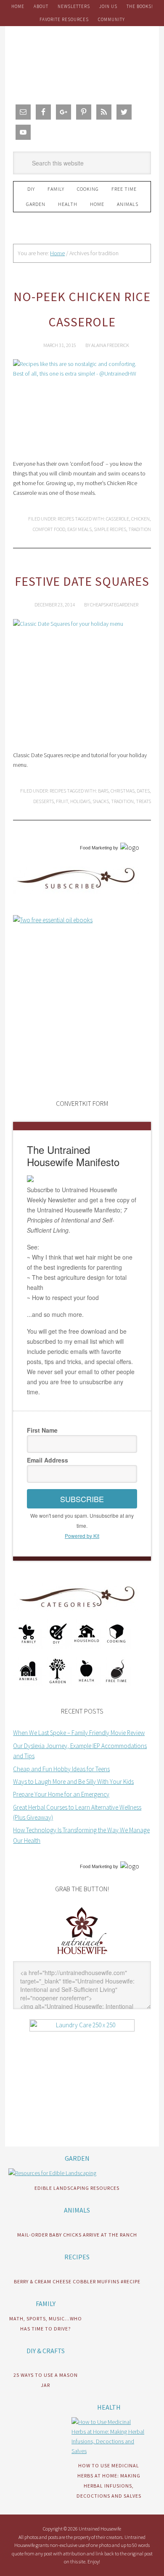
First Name (42, 1430)
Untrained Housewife (82, 63)
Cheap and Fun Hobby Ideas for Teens (61, 1769)
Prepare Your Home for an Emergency (61, 1794)
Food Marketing (96, 848)
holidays (80, 801)
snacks (101, 801)
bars (103, 791)
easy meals (79, 529)
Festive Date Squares (82, 581)
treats (143, 801)
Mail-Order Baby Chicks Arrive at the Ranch (77, 2235)
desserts (44, 801)
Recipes (66, 519)
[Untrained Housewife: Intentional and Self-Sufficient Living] (82, 1956)
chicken (140, 519)
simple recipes (110, 529)
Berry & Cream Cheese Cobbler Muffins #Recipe (77, 2281)
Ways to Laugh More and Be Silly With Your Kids (73, 1782)
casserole (118, 519)
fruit (62, 801)
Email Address (48, 1460)
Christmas (123, 791)
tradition (140, 529)
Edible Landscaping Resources (77, 2188)
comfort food (49, 529)
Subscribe (82, 1499)
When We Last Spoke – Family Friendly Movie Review (79, 1733)
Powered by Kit (82, 1536)
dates (143, 791)
